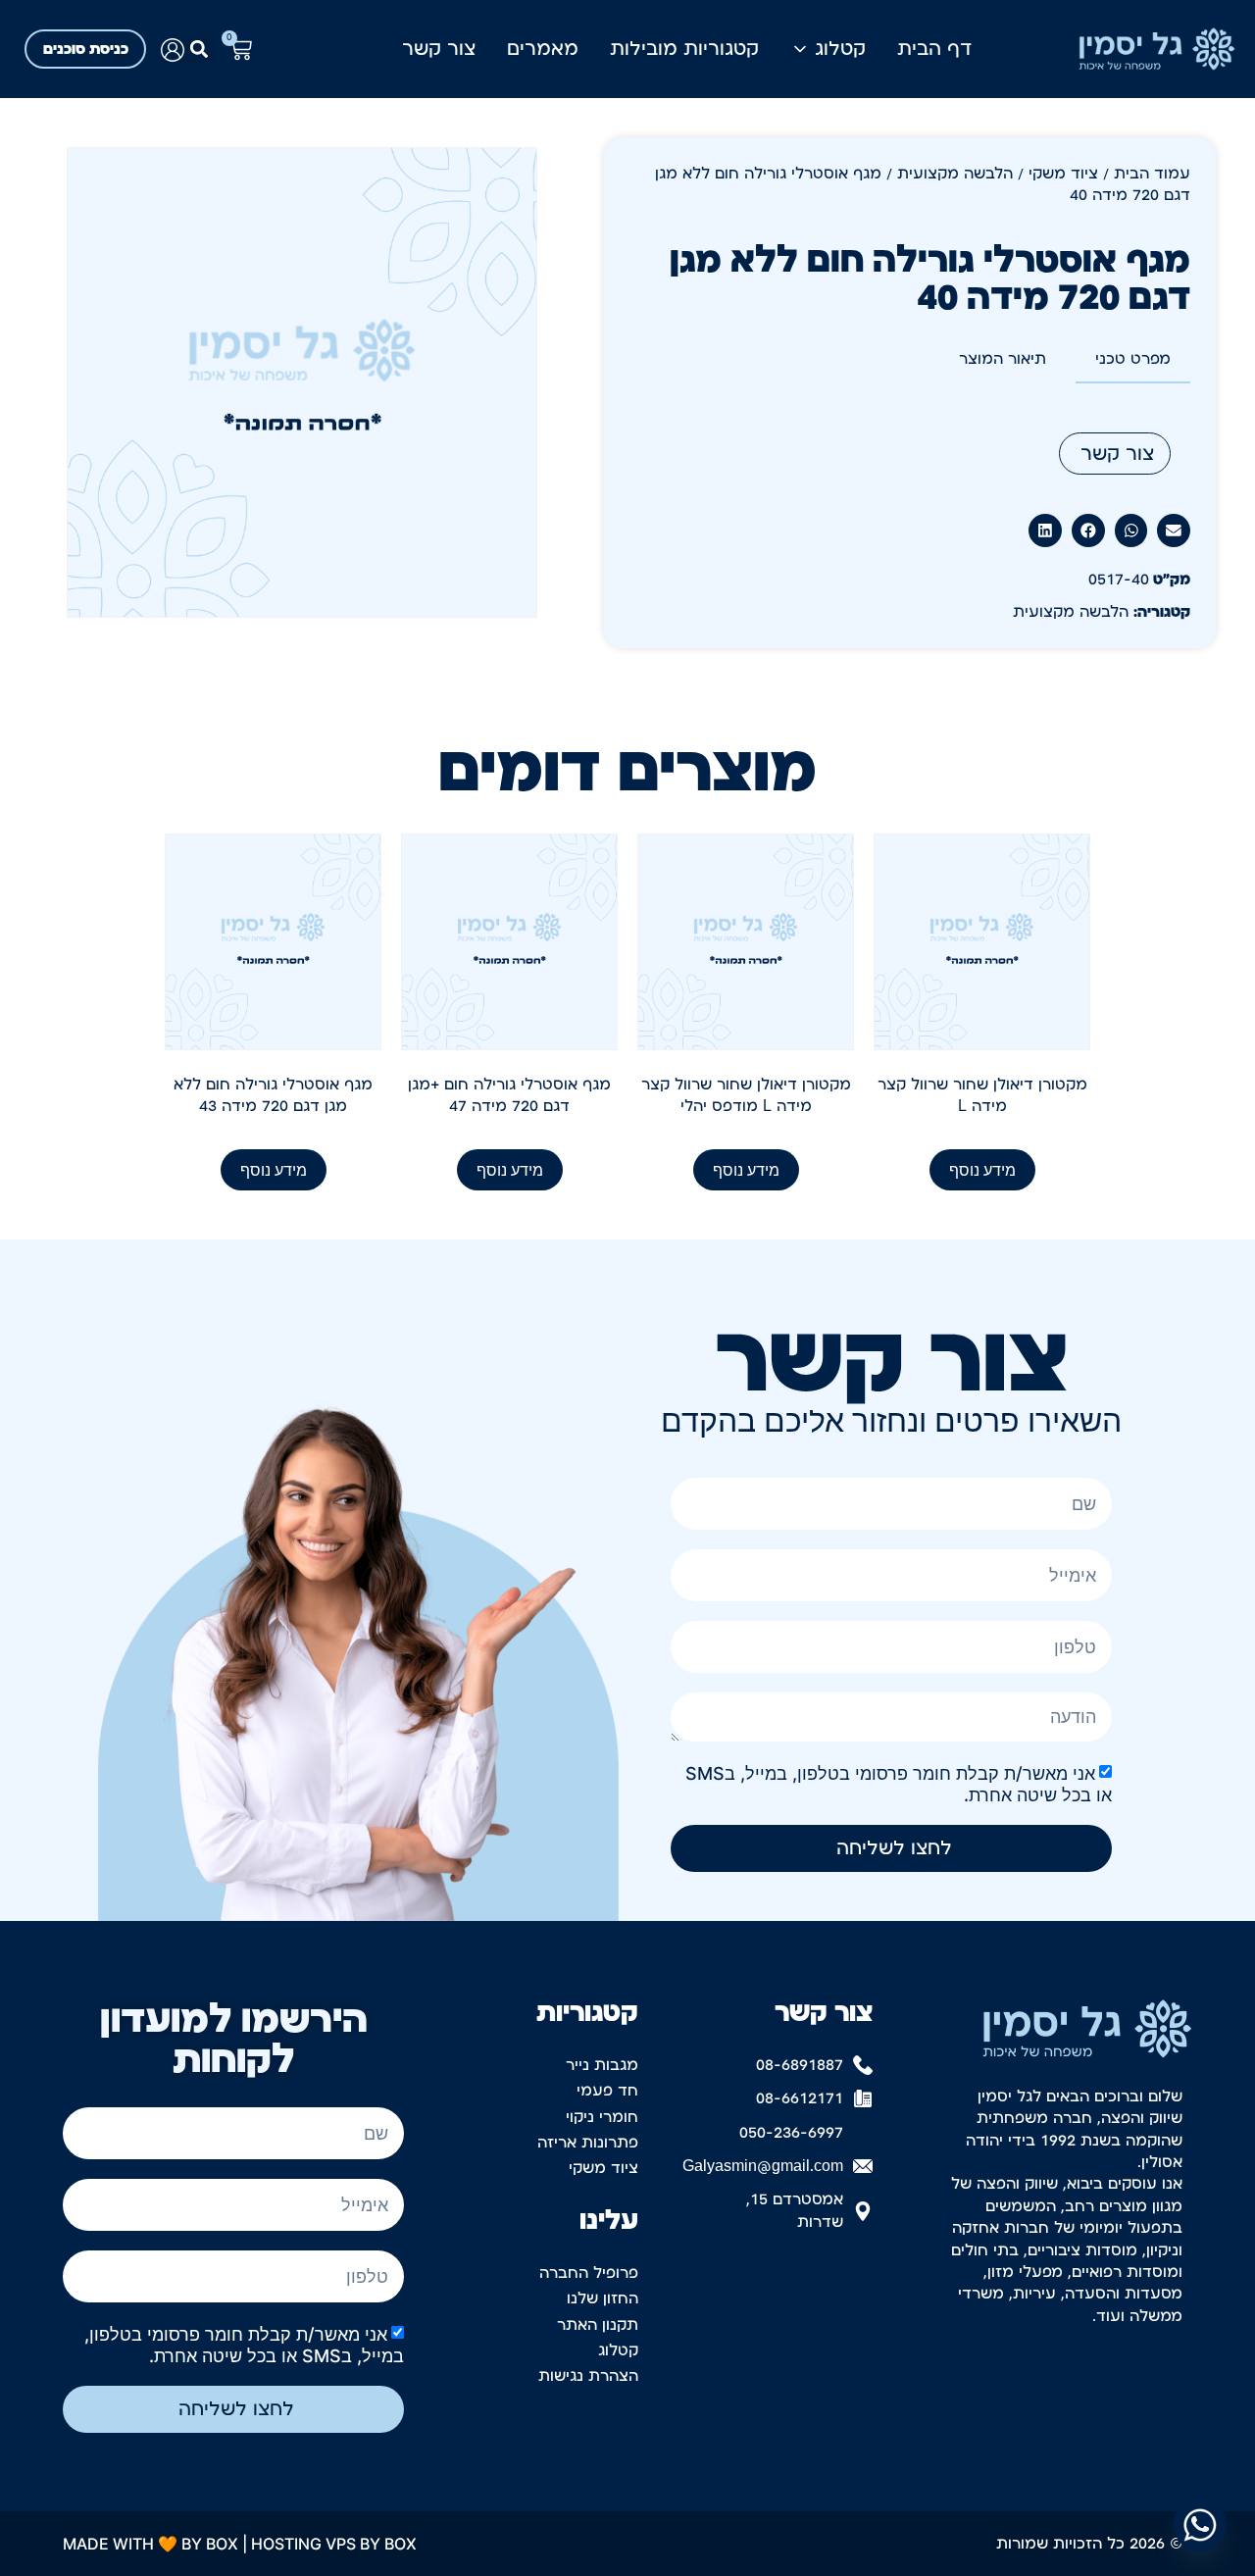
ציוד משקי (1063, 174)
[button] (199, 50)
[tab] (1133, 360)
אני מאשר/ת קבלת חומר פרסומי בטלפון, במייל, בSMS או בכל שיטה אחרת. (244, 2344)
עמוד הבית (1152, 174)
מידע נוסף (982, 1170)
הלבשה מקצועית (955, 174)
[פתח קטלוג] (800, 49)
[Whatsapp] (1200, 2525)
